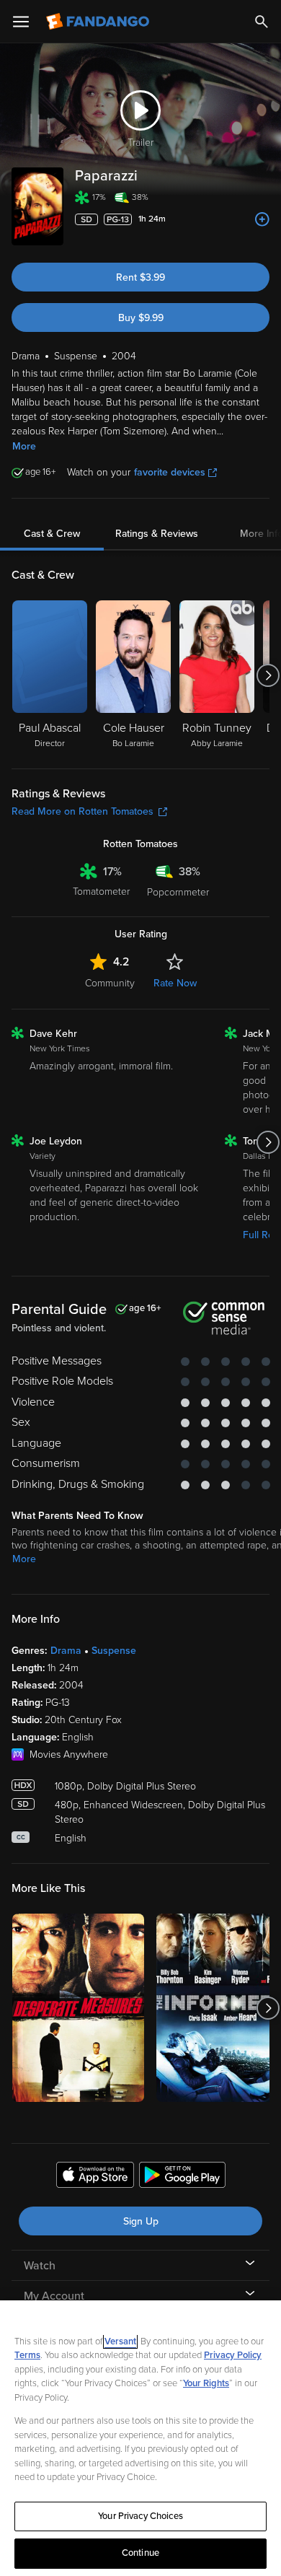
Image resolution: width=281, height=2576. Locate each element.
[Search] (262, 22)
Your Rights (206, 2383)
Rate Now (175, 983)
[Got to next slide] (268, 675)
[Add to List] (262, 219)
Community (110, 983)
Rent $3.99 (140, 277)
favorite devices (170, 472)
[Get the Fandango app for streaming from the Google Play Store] (182, 2177)
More (24, 446)
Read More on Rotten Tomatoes (82, 811)
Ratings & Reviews (157, 534)
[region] (140, 2438)
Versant (120, 2341)
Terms (27, 2355)
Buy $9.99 (141, 318)
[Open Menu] (21, 22)
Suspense (114, 1651)
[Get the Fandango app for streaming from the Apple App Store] (95, 2177)
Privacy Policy (233, 2355)
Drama (66, 1651)
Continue (140, 2553)
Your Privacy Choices (140, 2516)
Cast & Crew (52, 534)
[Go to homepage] (99, 22)
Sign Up (141, 2221)
